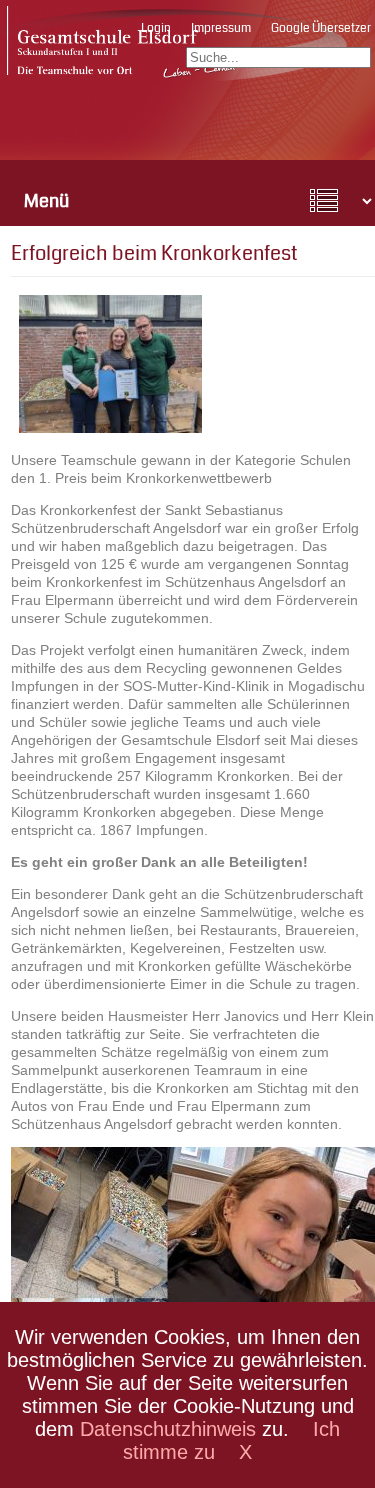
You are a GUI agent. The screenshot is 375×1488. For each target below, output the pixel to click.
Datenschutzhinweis (168, 1429)
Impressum (221, 28)
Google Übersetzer (321, 28)
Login (156, 28)
